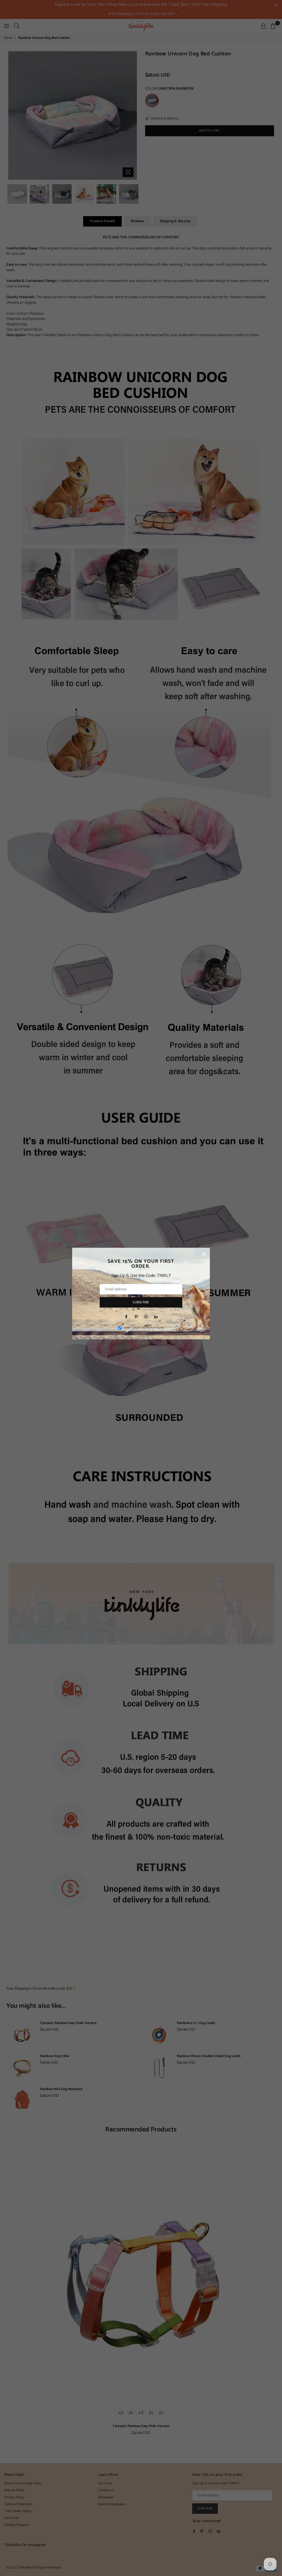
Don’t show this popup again (144, 1328)
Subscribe (141, 1302)
